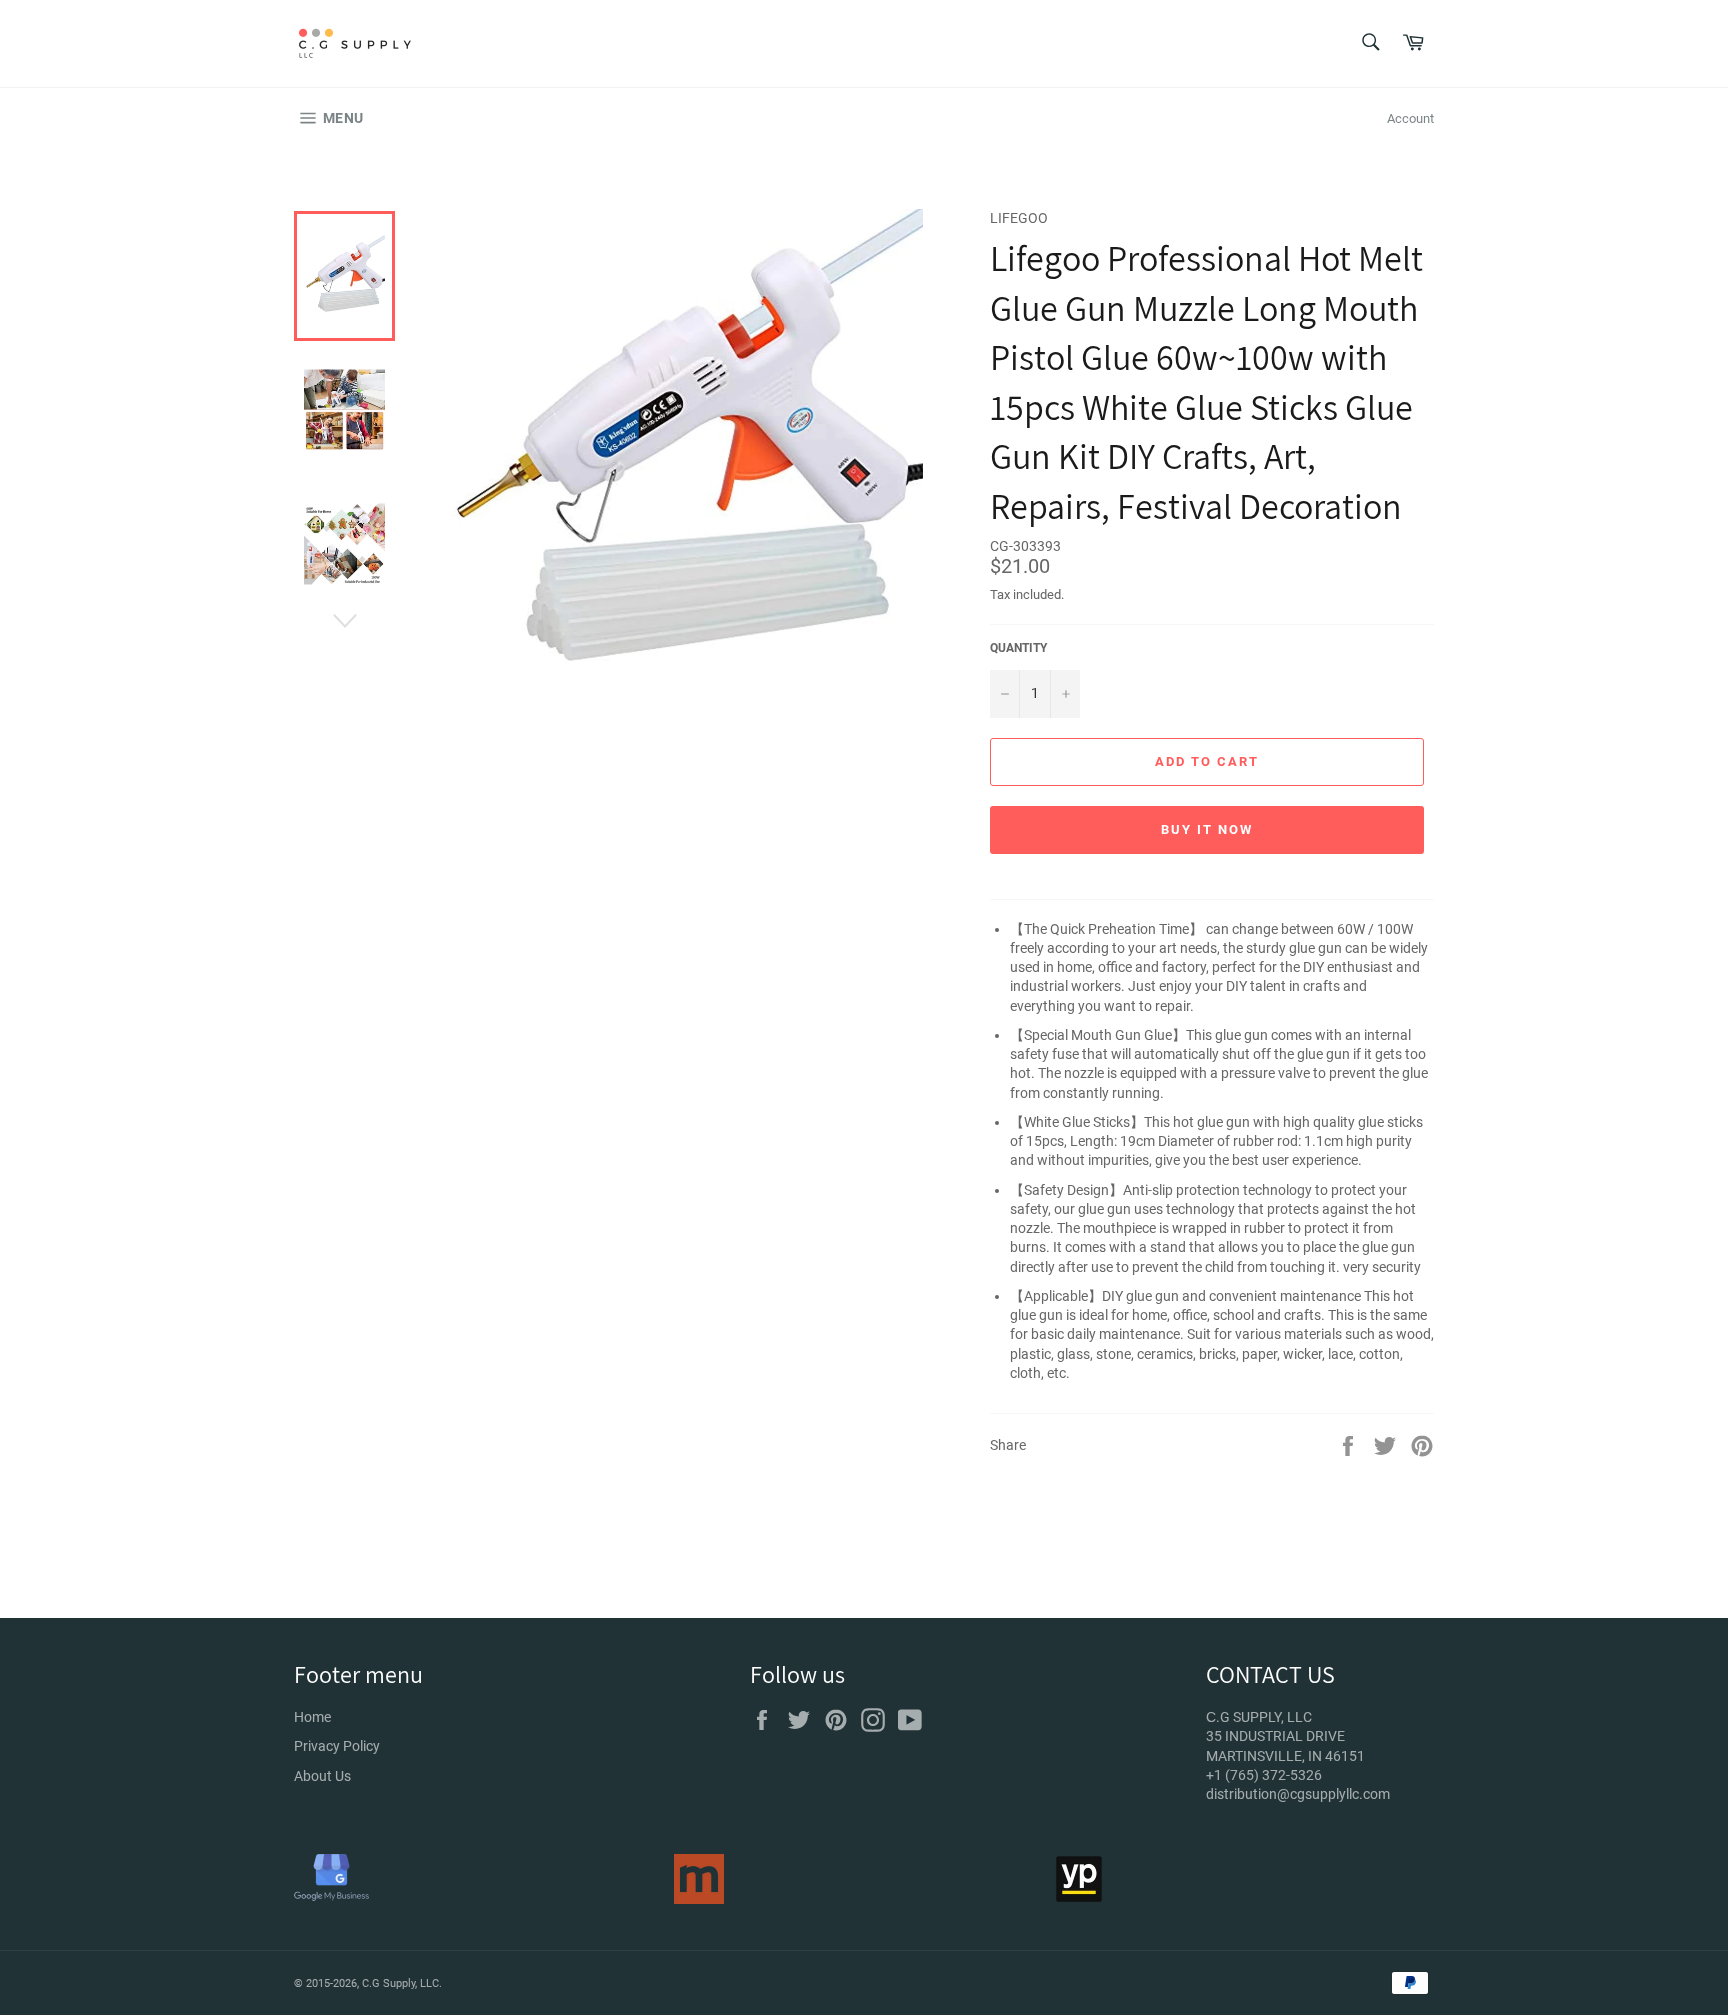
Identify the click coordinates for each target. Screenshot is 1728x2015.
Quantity (1018, 648)
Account (1410, 118)
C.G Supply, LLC (400, 1983)
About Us (322, 1776)
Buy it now (1207, 829)
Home (312, 1717)
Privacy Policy (337, 1746)
